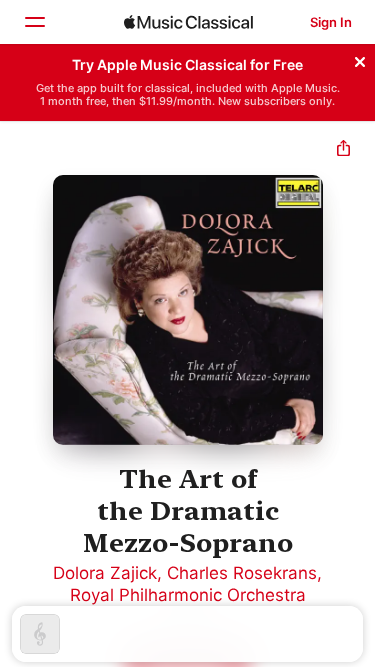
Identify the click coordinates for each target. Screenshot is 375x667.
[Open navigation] (34, 22)
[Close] (360, 59)
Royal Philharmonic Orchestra (188, 595)
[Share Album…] (343, 150)
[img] (188, 22)
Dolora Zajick (105, 573)
